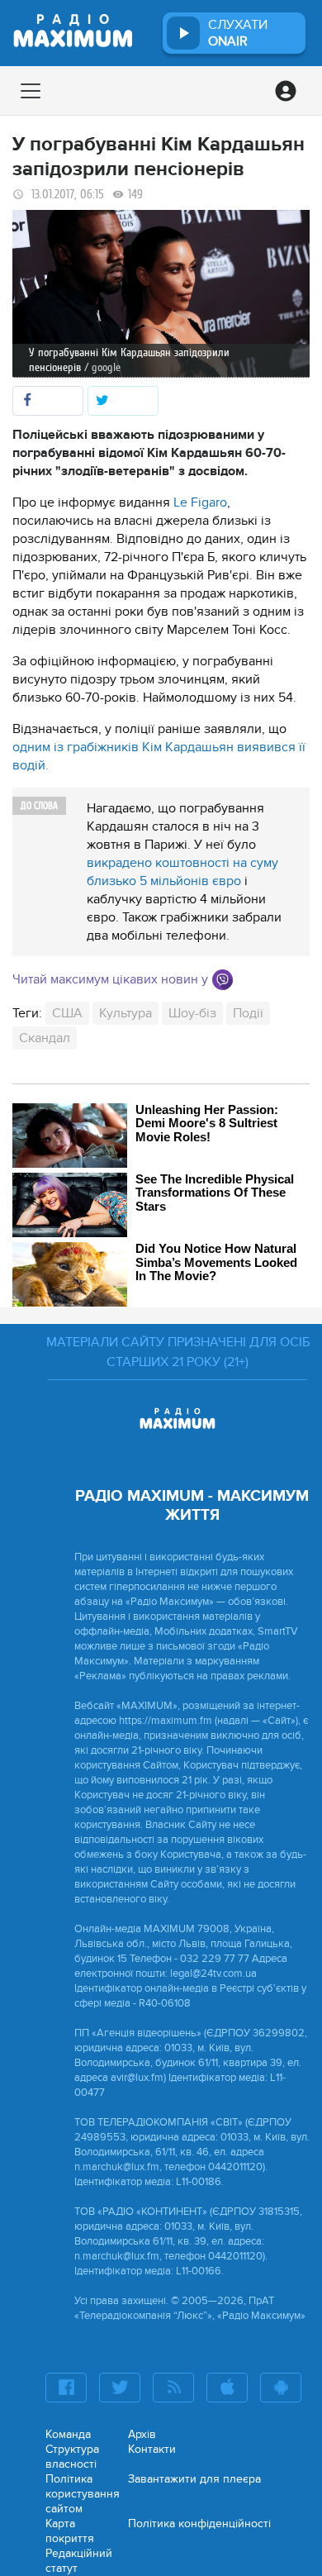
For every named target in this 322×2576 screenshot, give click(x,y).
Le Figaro (199, 502)
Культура (125, 1013)
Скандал (45, 1038)
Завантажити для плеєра (194, 2479)
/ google (102, 367)
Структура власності (72, 2457)
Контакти (152, 2449)
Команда (68, 2434)
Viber (223, 980)
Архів (142, 2434)
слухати (238, 33)
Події (248, 1013)
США (67, 1013)
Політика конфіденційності (199, 2524)
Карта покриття (70, 2531)
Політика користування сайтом (83, 2494)
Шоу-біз (192, 1013)
